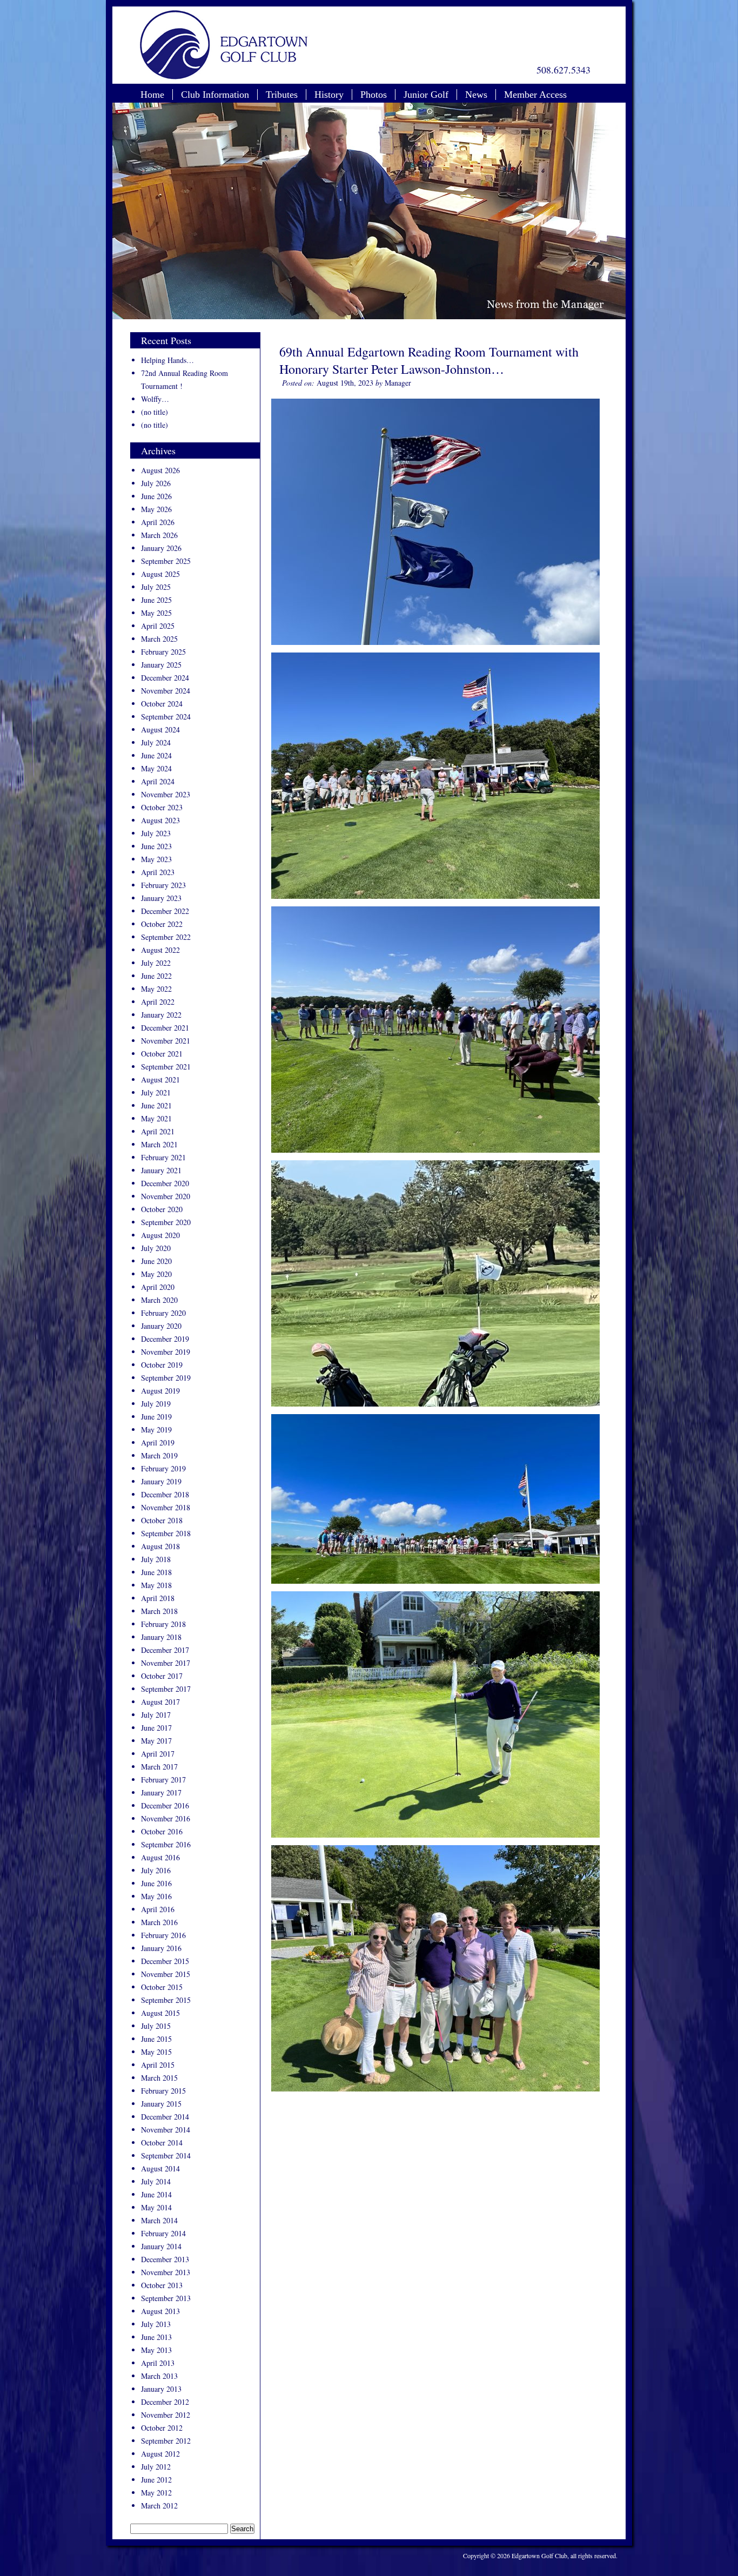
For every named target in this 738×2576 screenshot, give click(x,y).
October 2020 (162, 1209)
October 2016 (162, 1831)
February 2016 (163, 1935)
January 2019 (161, 1481)
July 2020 (156, 1248)
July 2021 (156, 1092)
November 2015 (166, 1974)
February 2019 (163, 1468)
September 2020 (166, 1222)
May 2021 (156, 1118)
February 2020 (163, 1313)
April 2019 (158, 1442)
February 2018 (163, 1624)
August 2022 (160, 950)
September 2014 (166, 2155)
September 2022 (166, 937)
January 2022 (161, 1015)
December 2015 (165, 1961)
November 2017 (166, 1663)
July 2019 (156, 1404)
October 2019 (162, 1365)
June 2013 (156, 2337)
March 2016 (159, 1922)
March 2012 (159, 2506)
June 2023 (156, 846)
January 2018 (161, 1637)
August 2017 (160, 1702)
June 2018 (156, 1572)
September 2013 (166, 2298)
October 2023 (162, 807)
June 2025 (156, 600)
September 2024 (166, 717)
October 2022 (162, 924)
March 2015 (159, 2078)
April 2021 (158, 1131)
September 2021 (166, 1067)
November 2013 (166, 2272)
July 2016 (156, 1870)
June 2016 (156, 1883)
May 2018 (156, 1585)
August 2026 (160, 470)
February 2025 (163, 652)
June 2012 (156, 2480)
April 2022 (158, 1002)
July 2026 (156, 483)
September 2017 (166, 1689)
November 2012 (166, 2415)
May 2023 (156, 859)
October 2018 (162, 1520)
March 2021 (159, 1144)
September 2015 (166, 2000)
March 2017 (159, 1767)
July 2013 (156, 2324)
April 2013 (158, 2363)
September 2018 (166, 1533)
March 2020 (159, 1300)
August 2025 (160, 574)
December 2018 (165, 1494)
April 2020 (158, 1287)
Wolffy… (155, 399)
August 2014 (160, 2168)
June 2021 (156, 1105)
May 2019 (156, 1430)
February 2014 (163, 2233)
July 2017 (156, 1715)
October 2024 (162, 704)
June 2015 (156, 2039)
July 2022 (156, 963)
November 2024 (166, 691)
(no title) (155, 412)
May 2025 (156, 613)
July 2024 (156, 742)
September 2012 (166, 2441)
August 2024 (160, 729)
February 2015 (163, 2091)
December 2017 (165, 1650)
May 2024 (156, 768)
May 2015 (156, 2052)
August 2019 (160, 1391)
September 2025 (166, 561)
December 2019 (165, 1339)
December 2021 (165, 1028)
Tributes (282, 95)
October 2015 (162, 1987)
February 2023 (163, 885)
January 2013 (161, 2389)
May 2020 (156, 1274)
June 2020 (156, 1261)
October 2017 (162, 1676)
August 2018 (160, 1546)
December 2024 (165, 678)
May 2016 (156, 1896)
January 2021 (161, 1170)
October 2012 (162, 2428)
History (329, 95)
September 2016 (166, 1844)
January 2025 (161, 665)
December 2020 (165, 1183)
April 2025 (158, 626)
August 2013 (160, 2311)
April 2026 (158, 522)
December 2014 (165, 2117)
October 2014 (162, 2143)
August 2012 (160, 2454)
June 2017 (156, 1728)
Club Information (215, 95)
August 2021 (160, 1080)
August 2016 (160, 1857)
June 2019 (156, 1417)
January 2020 (161, 1326)
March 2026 (159, 535)
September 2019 (166, 1378)
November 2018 (166, 1507)
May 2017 (156, 1741)
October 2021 (162, 1054)
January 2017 (161, 1793)
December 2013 (165, 2259)
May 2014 (156, 2207)
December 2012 (165, 2402)
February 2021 (163, 1157)
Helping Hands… (167, 360)
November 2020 (166, 1196)
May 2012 (156, 2493)
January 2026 (161, 548)
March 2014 (159, 2220)
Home (152, 95)
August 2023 (160, 820)
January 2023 (161, 898)
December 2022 (165, 911)
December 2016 (165, 1805)
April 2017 (158, 1754)
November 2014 (166, 2130)
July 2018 (156, 1559)
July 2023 (156, 833)
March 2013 (159, 2376)
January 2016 (161, 1948)
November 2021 (166, 1041)
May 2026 (156, 509)
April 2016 (158, 1909)
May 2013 (156, 2350)
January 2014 (161, 2246)
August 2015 (160, 2013)
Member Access (535, 95)
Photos (374, 95)
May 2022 (156, 989)
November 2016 (166, 1818)
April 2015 (158, 2065)
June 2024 (156, 755)
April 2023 (158, 872)
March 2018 (159, 1611)
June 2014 (156, 2194)
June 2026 (156, 496)
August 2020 (160, 1235)
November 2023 (166, 794)
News (476, 95)
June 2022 (156, 976)
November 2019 (166, 1352)
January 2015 (161, 2104)
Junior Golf (426, 95)
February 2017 (163, 1780)
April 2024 (158, 781)
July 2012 (156, 2467)
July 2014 (156, 2181)
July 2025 (156, 587)
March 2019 (159, 1455)
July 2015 (156, 2026)
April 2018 (158, 1598)
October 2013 (162, 2285)
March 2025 (159, 639)
